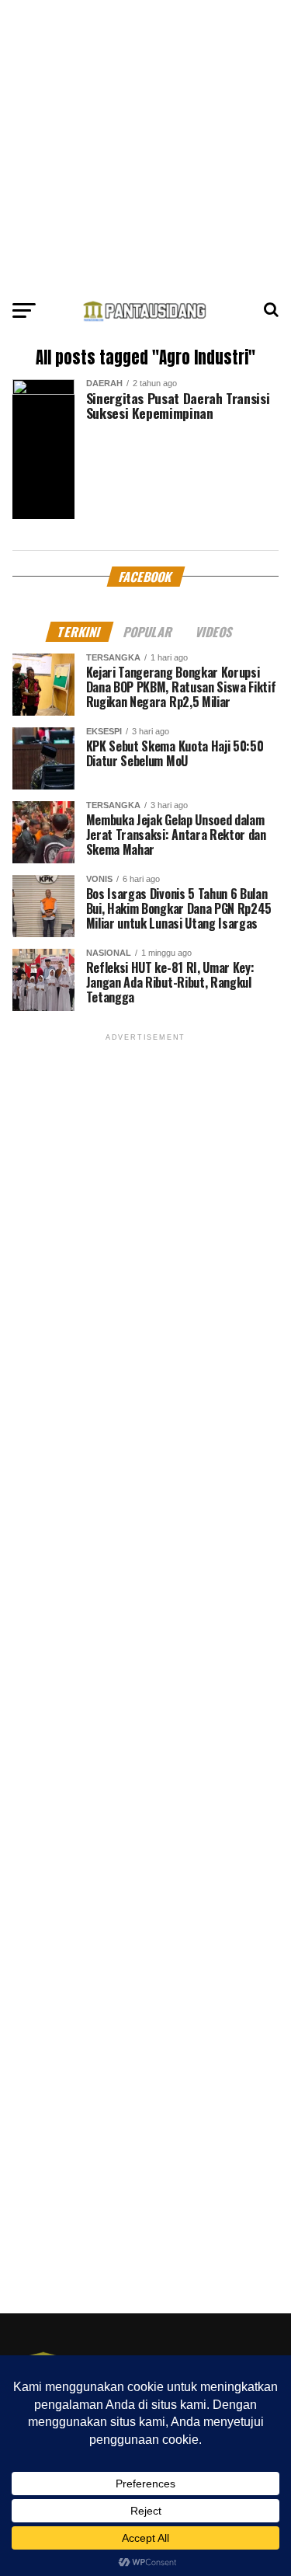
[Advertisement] (145, 146)
